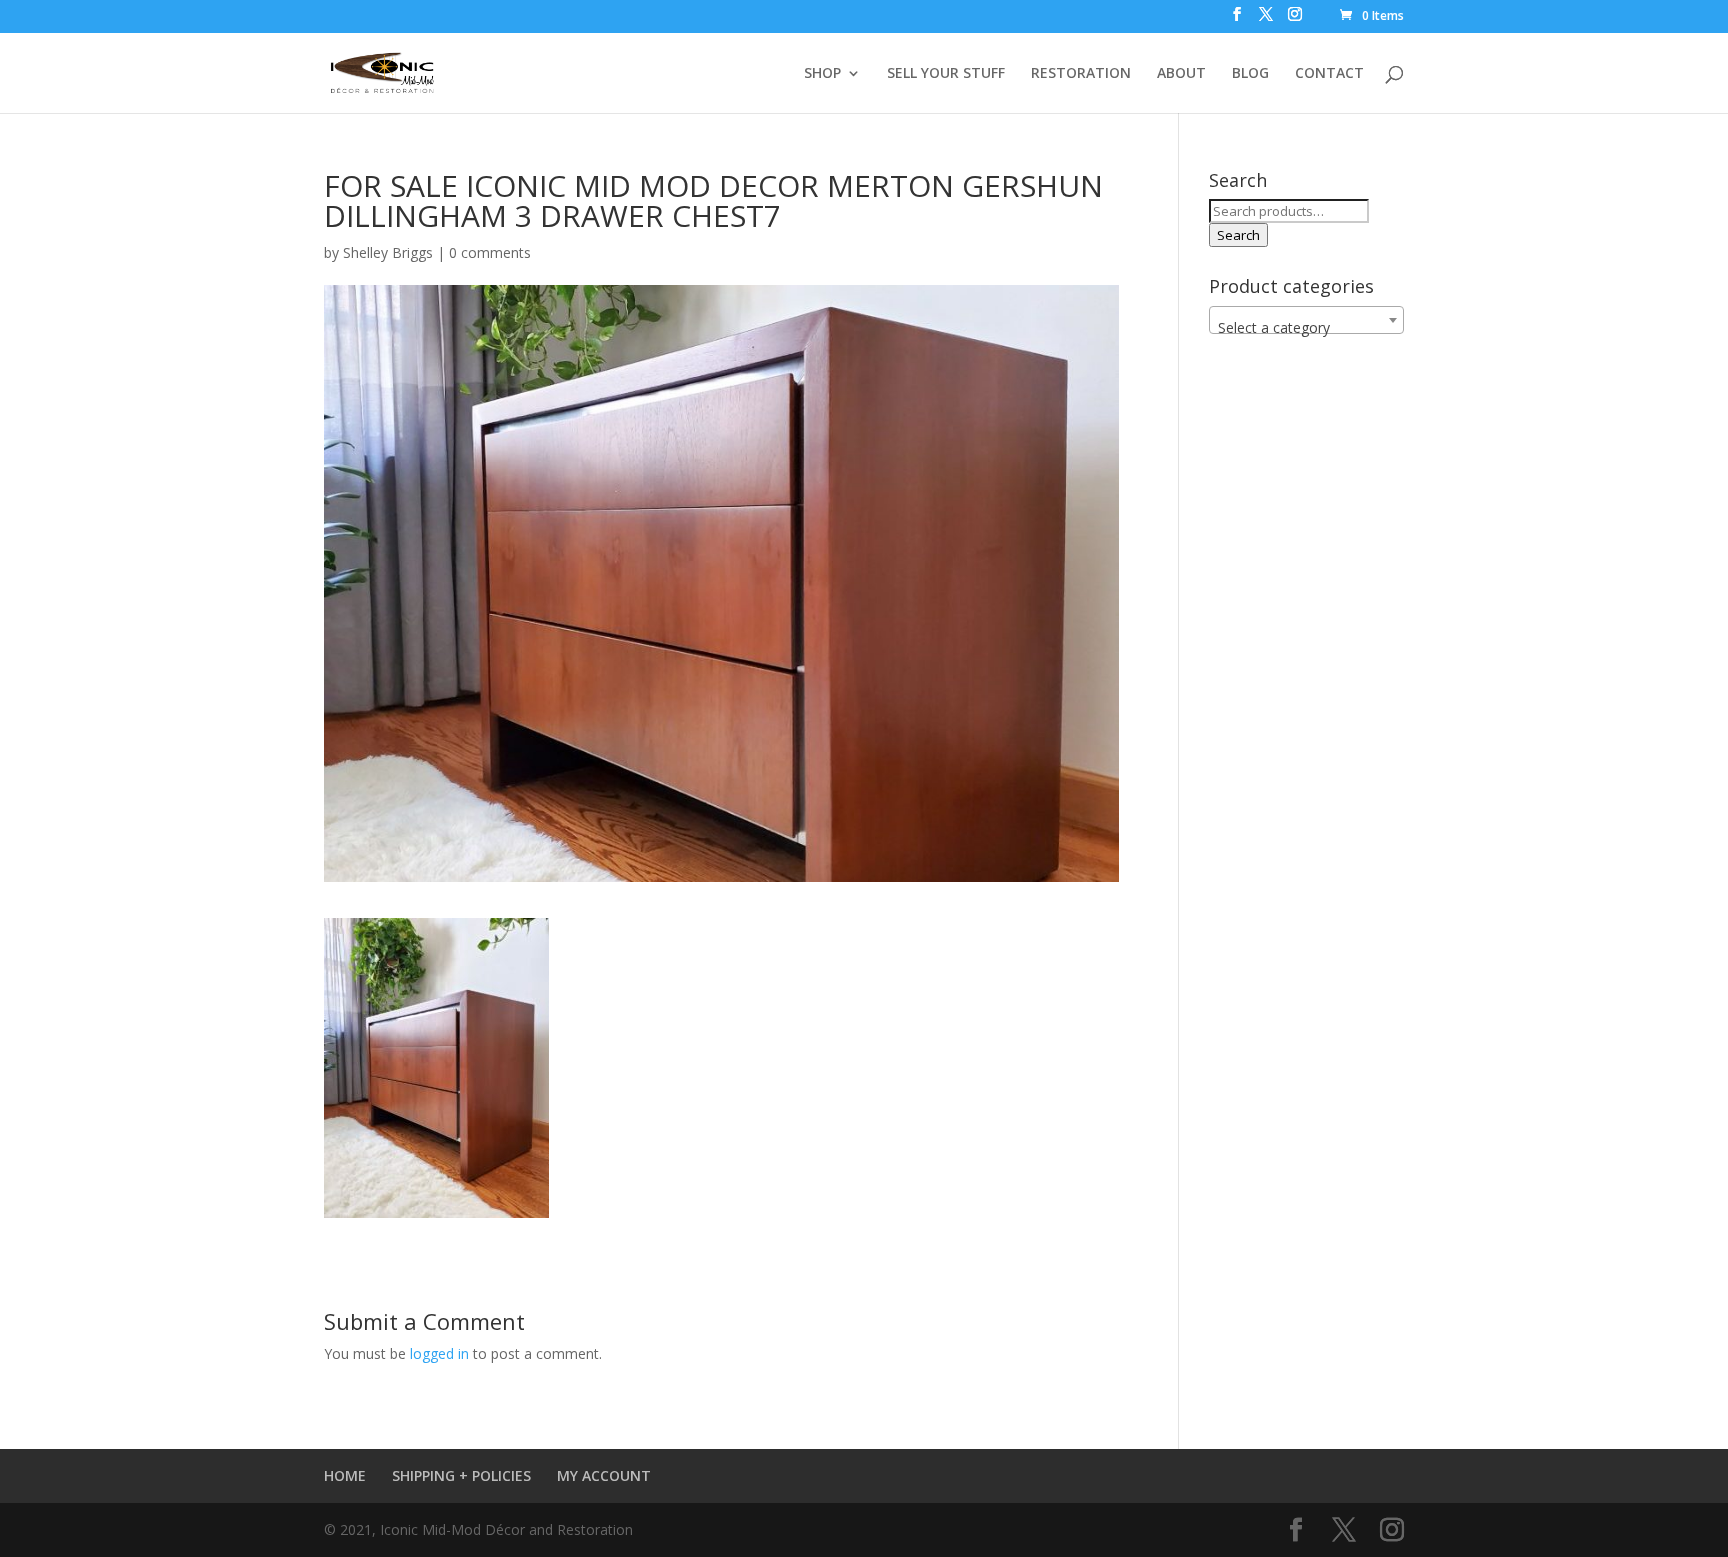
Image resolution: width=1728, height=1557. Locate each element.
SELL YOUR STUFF (946, 74)
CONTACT (1329, 74)
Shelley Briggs (388, 252)
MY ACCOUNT (604, 1475)
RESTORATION (1081, 74)
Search (1238, 235)
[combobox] (1306, 320)
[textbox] (1306, 328)
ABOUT (1181, 74)
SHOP (822, 74)
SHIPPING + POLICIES (461, 1475)
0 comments (490, 252)
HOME (345, 1475)
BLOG (1250, 74)
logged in (439, 1353)
